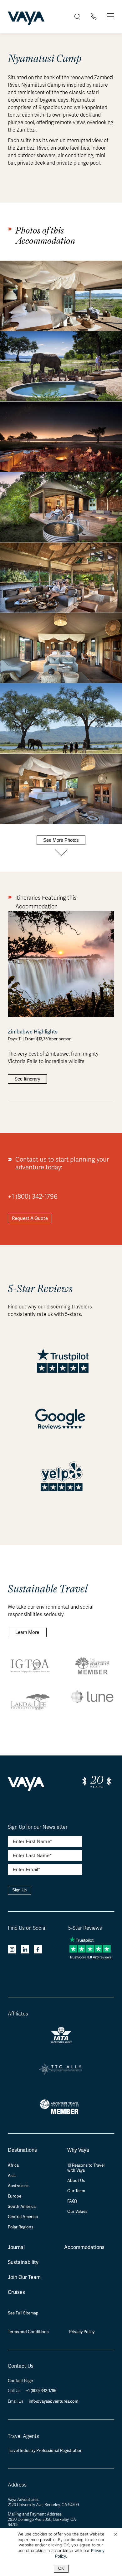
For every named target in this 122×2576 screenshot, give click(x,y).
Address (17, 2485)
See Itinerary (27, 1079)
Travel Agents (23, 2436)
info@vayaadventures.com (53, 2401)
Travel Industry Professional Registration (45, 2451)
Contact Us (21, 2366)
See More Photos (61, 840)
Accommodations (84, 2247)
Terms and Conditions (28, 2332)
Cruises (16, 2292)
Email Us (16, 2401)
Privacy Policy (82, 2332)
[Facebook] (38, 1950)
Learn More (27, 1632)
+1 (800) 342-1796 (33, 1197)
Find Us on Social (27, 1928)
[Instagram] (12, 1950)
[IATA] (61, 2041)
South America (22, 2207)
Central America (23, 2217)
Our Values (77, 2212)
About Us (76, 2181)
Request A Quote (30, 1218)
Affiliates (18, 2014)
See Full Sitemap (23, 2313)
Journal (16, 2247)
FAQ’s (72, 2201)
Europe (15, 2196)
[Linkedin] (25, 1950)
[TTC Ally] (61, 2073)
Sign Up (19, 1890)
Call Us (15, 2391)
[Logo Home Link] (26, 19)
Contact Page (20, 2381)
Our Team (76, 2191)
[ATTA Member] (61, 2115)
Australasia (18, 2186)
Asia (12, 2176)
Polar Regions (20, 2227)
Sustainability (23, 2262)
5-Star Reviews (85, 1928)
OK (61, 2568)
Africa (13, 2165)
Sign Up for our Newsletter (38, 1827)
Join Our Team (24, 2277)
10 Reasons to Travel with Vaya (86, 2168)
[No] (115, 2535)
